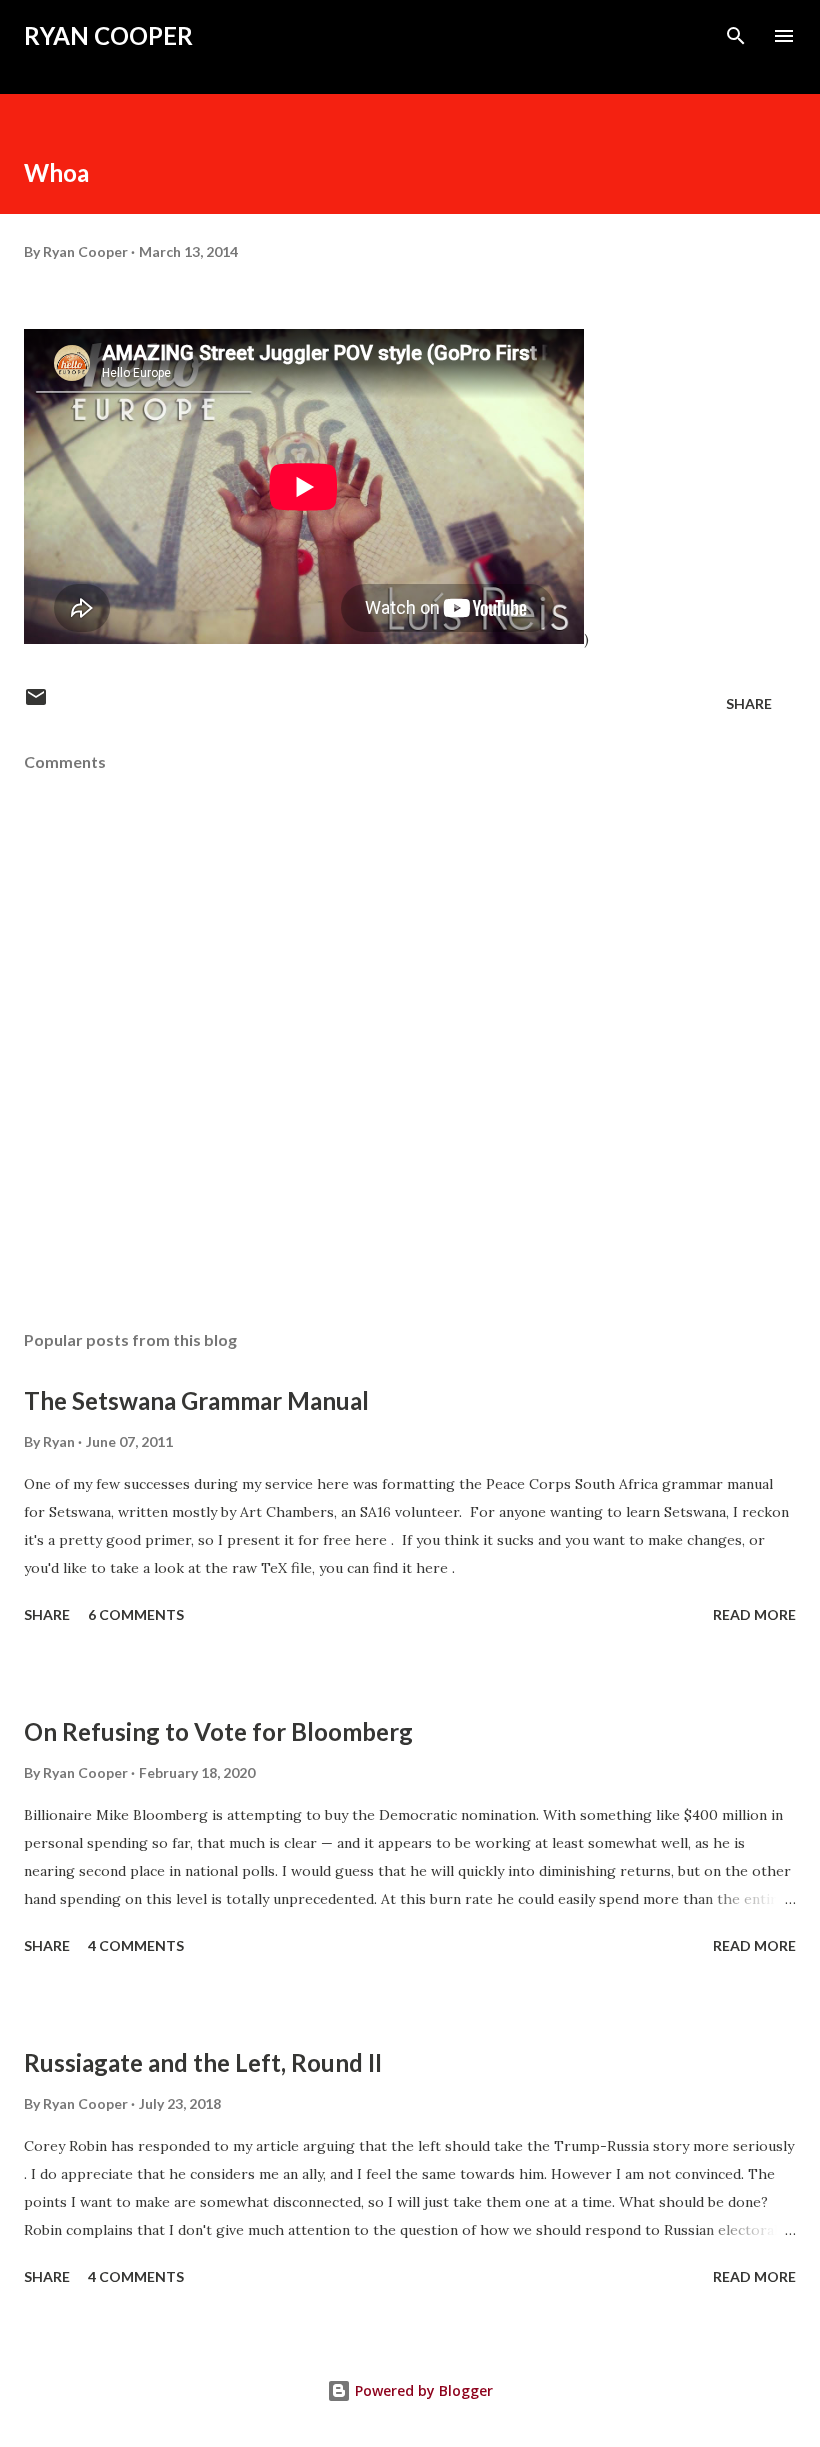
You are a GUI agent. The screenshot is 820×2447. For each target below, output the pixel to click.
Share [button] (749, 703)
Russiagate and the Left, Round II (203, 2062)
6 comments (136, 1614)
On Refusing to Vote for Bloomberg (218, 1731)
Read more (754, 1614)
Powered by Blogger (422, 2390)
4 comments (136, 1945)
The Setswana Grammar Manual (196, 1400)
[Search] (736, 36)
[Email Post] (36, 703)
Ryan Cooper (108, 35)
